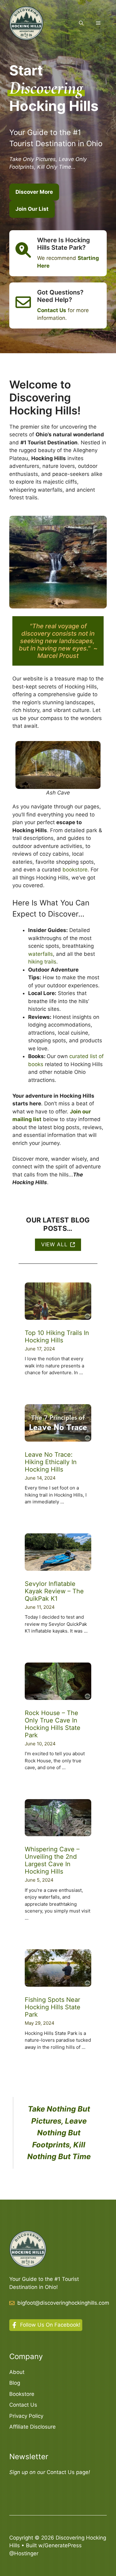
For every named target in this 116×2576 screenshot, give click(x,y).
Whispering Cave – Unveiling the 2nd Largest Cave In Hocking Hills (52, 1860)
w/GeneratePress (60, 2545)
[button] (81, 23)
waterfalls (41, 954)
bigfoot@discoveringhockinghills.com (63, 2303)
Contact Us (23, 2405)
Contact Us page (68, 2472)
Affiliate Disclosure (32, 2427)
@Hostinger (24, 2553)
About (17, 2372)
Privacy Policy (26, 2416)
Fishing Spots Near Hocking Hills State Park (53, 2007)
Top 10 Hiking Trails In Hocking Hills (57, 1337)
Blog (15, 2383)
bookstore (75, 870)
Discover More (34, 192)
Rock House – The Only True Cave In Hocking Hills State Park (53, 1724)
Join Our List (32, 209)
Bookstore (22, 2394)
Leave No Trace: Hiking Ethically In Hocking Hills (51, 1462)
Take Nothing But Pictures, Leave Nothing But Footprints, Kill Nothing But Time (59, 2133)
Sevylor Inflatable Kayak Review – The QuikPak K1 (54, 1591)
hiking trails (42, 962)
